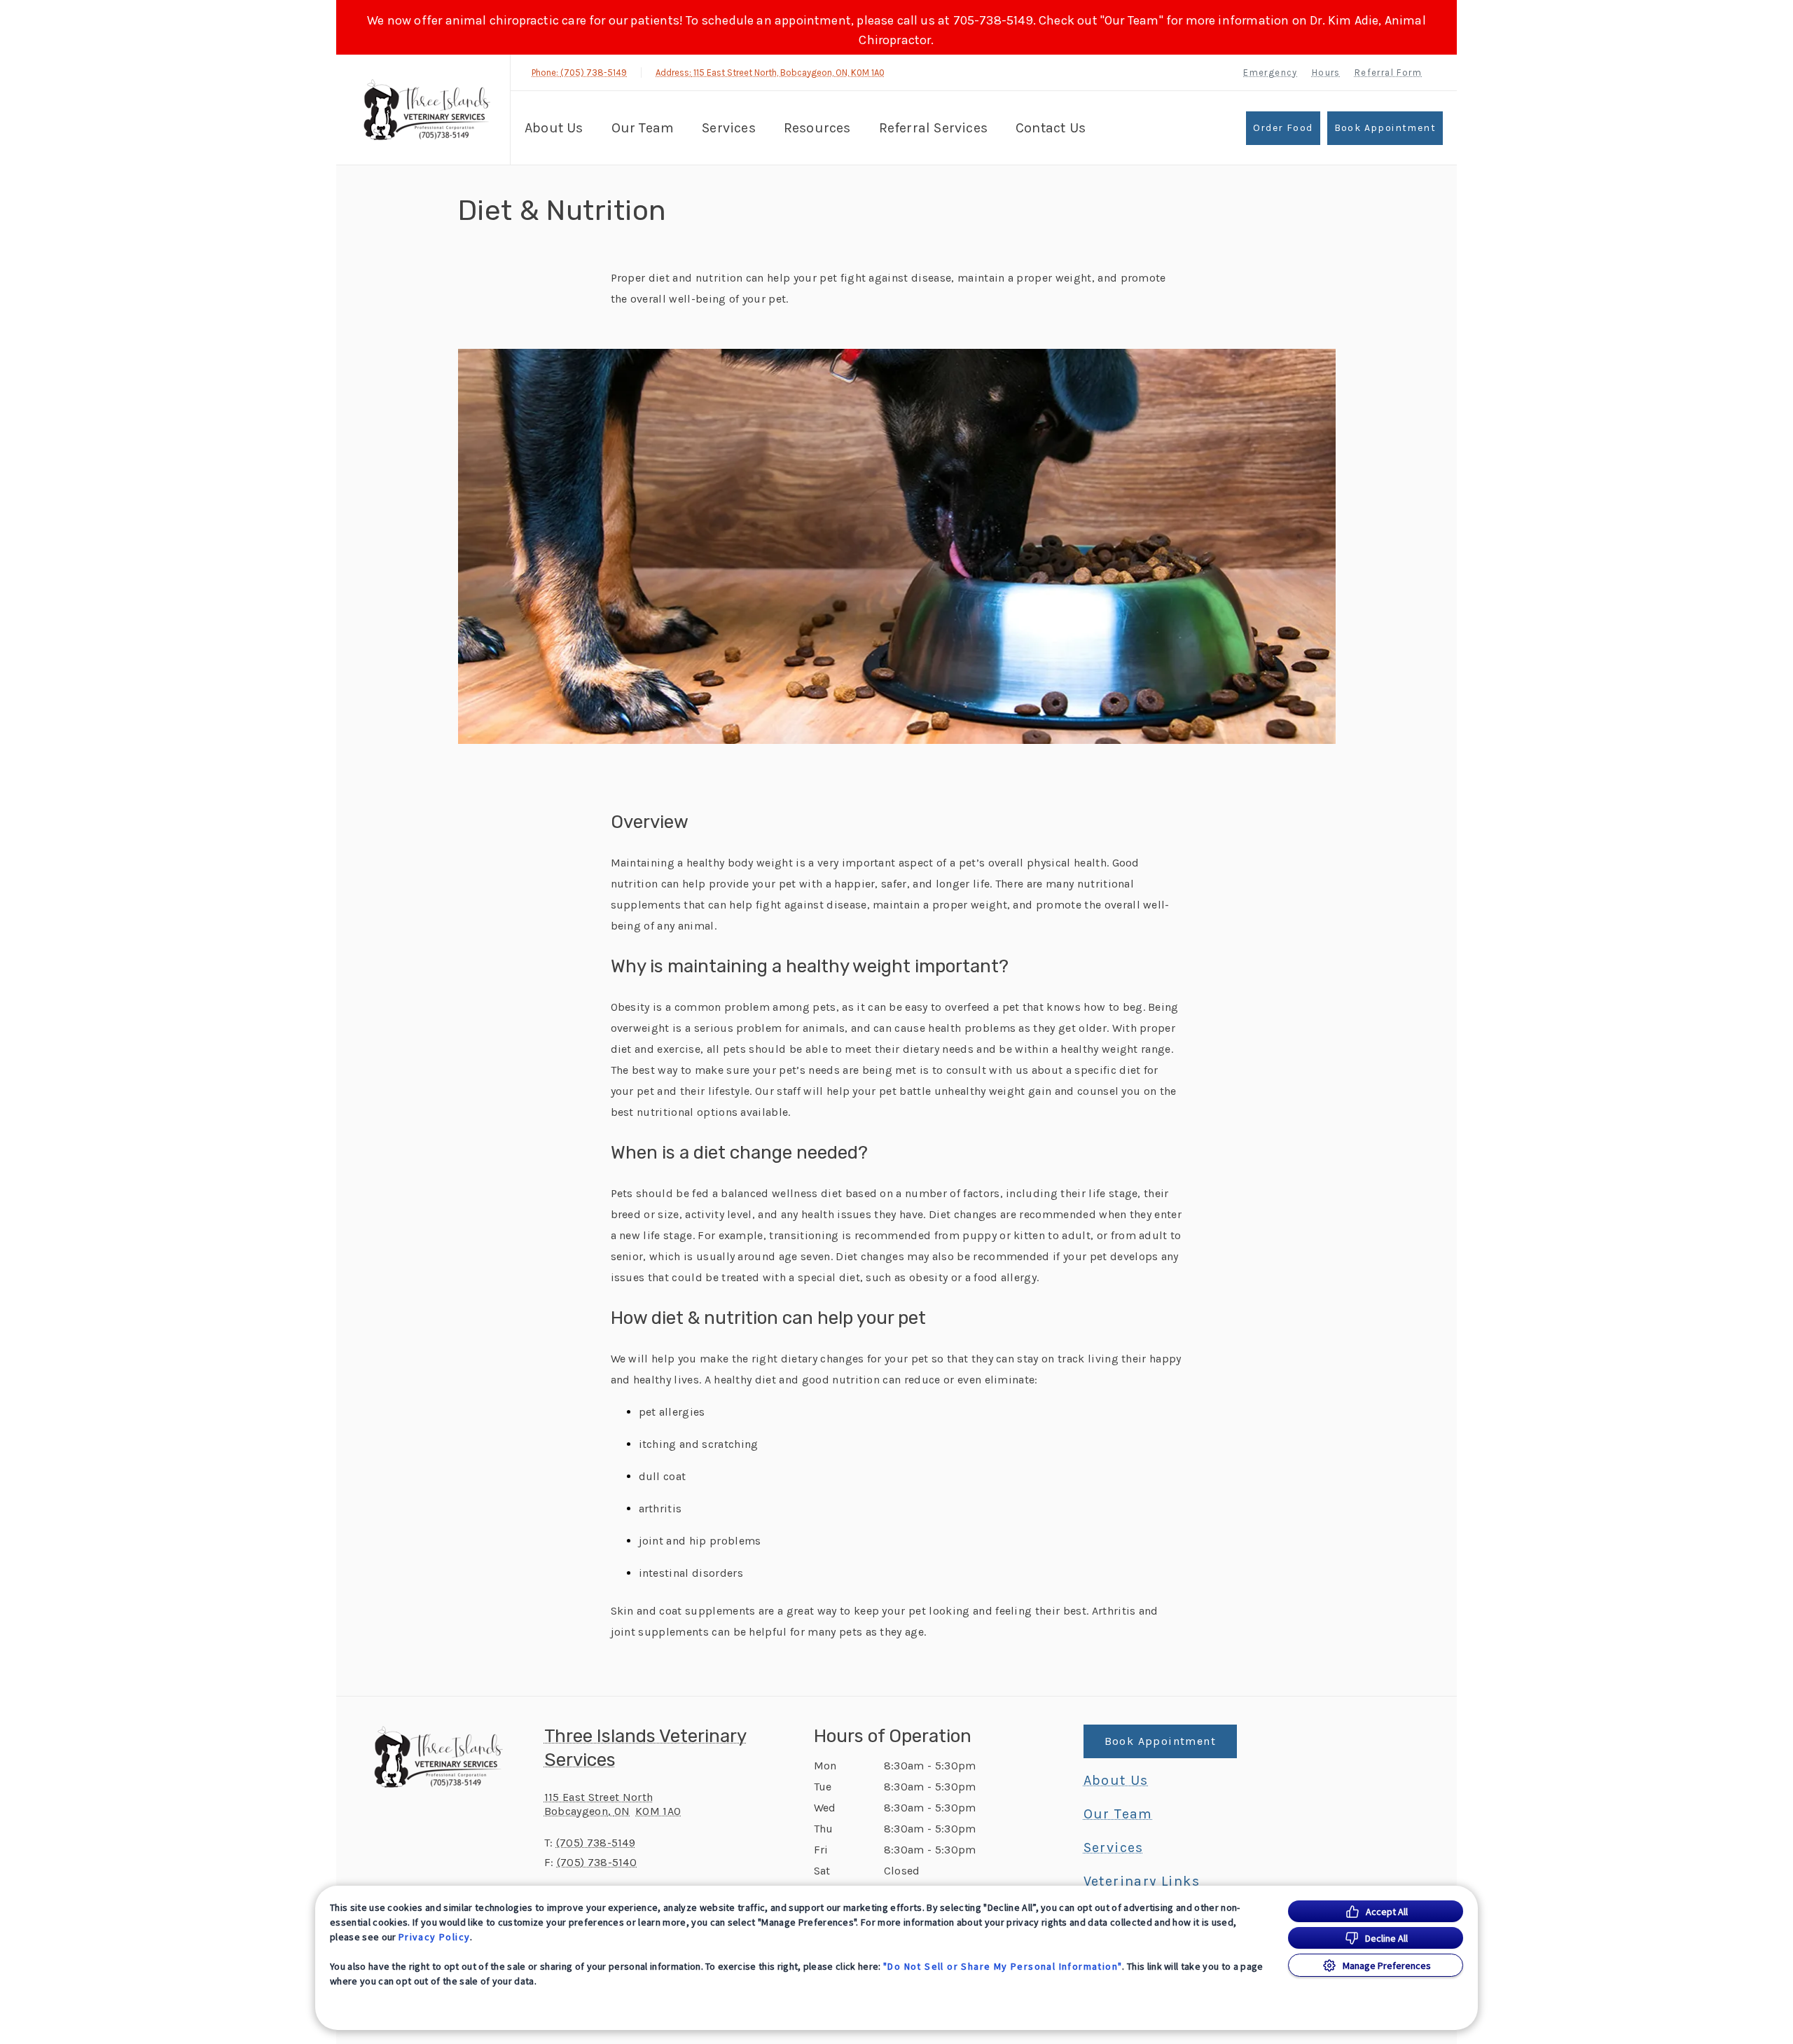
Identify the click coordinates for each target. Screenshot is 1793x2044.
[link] (427, 110)
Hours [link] (1326, 72)
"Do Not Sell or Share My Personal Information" (1003, 1966)
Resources (817, 128)
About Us (554, 128)
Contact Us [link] (1051, 128)
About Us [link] (1116, 1781)
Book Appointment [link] (1385, 128)
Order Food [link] (1283, 128)
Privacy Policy (435, 1937)
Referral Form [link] (1388, 72)
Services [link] (729, 128)
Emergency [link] (1271, 72)
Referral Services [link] (933, 128)
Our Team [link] (643, 128)
